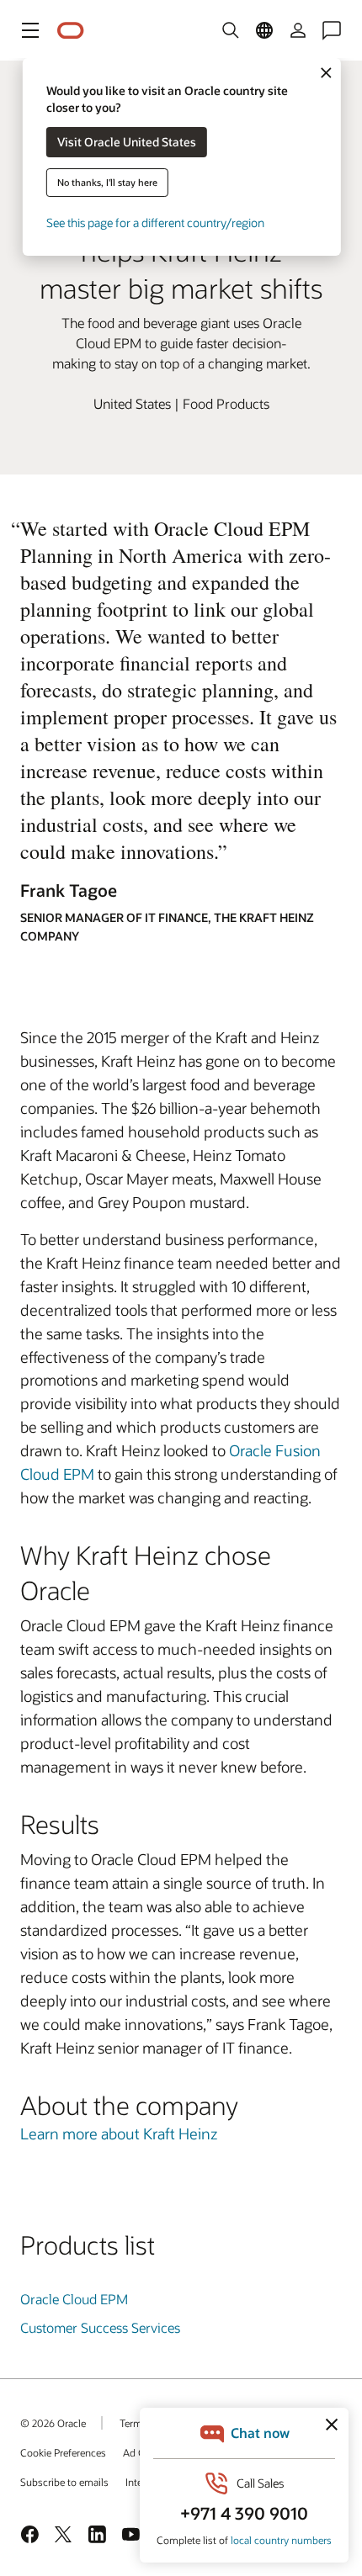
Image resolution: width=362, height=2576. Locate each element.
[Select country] (264, 30)
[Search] (231, 30)
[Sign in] (298, 30)
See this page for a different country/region (155, 223)
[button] (30, 30)
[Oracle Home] (71, 31)
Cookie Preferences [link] (63, 2452)
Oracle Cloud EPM (74, 2299)
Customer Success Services (100, 2327)
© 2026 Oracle (53, 2423)
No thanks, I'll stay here (107, 182)
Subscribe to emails (64, 2482)
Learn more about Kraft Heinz (119, 2133)
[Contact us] (332, 30)
